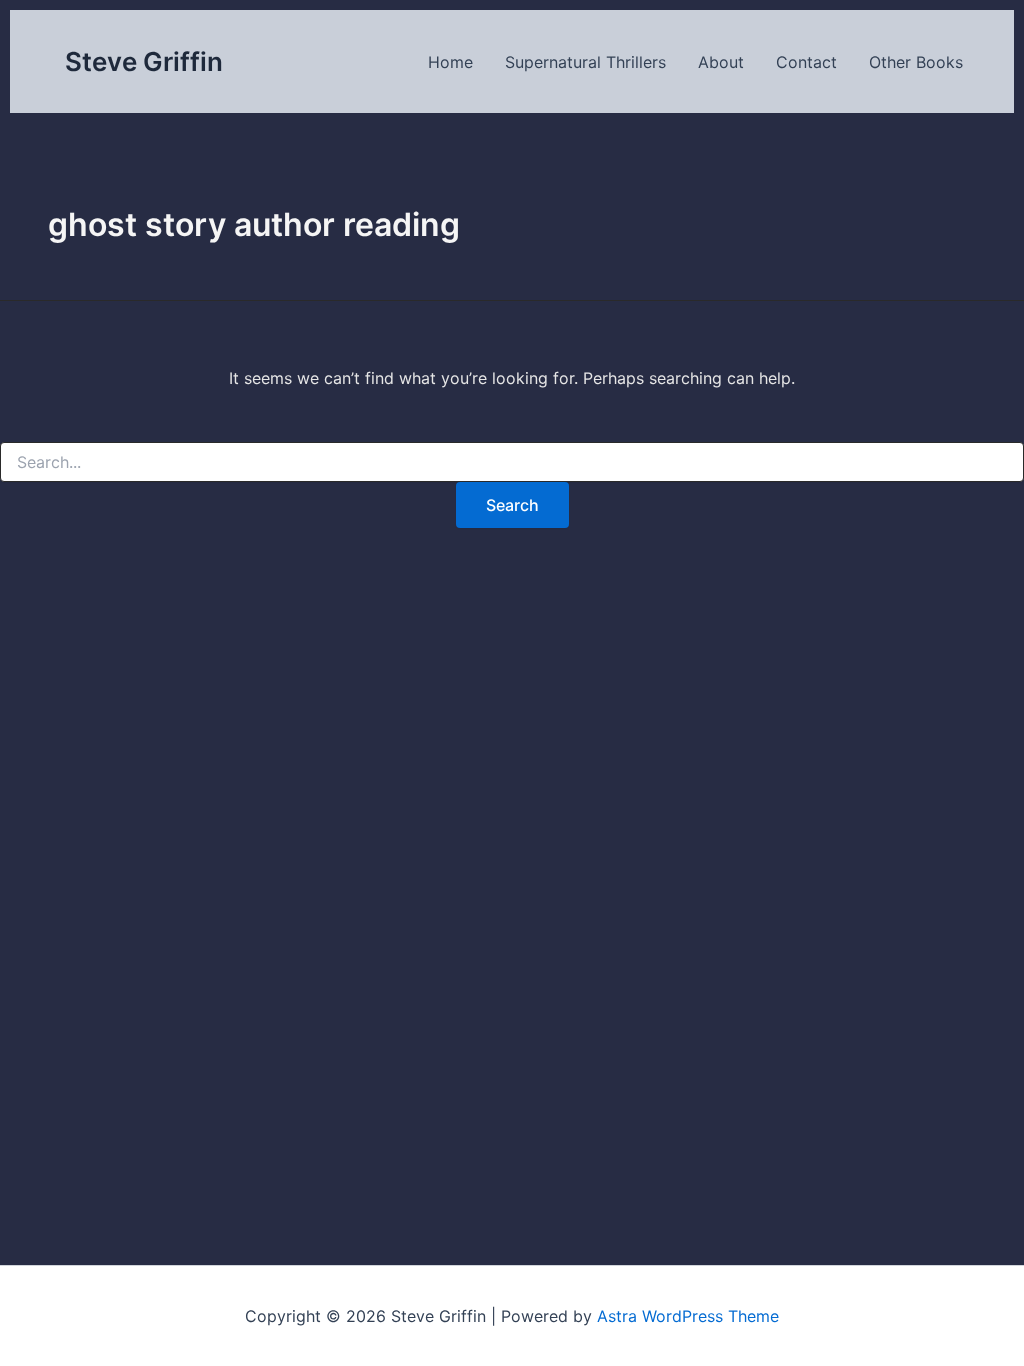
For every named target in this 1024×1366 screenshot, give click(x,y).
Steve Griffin (144, 61)
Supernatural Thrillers (585, 62)
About (721, 62)
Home (450, 62)
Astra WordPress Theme (688, 1316)
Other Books (916, 62)
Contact (806, 62)
